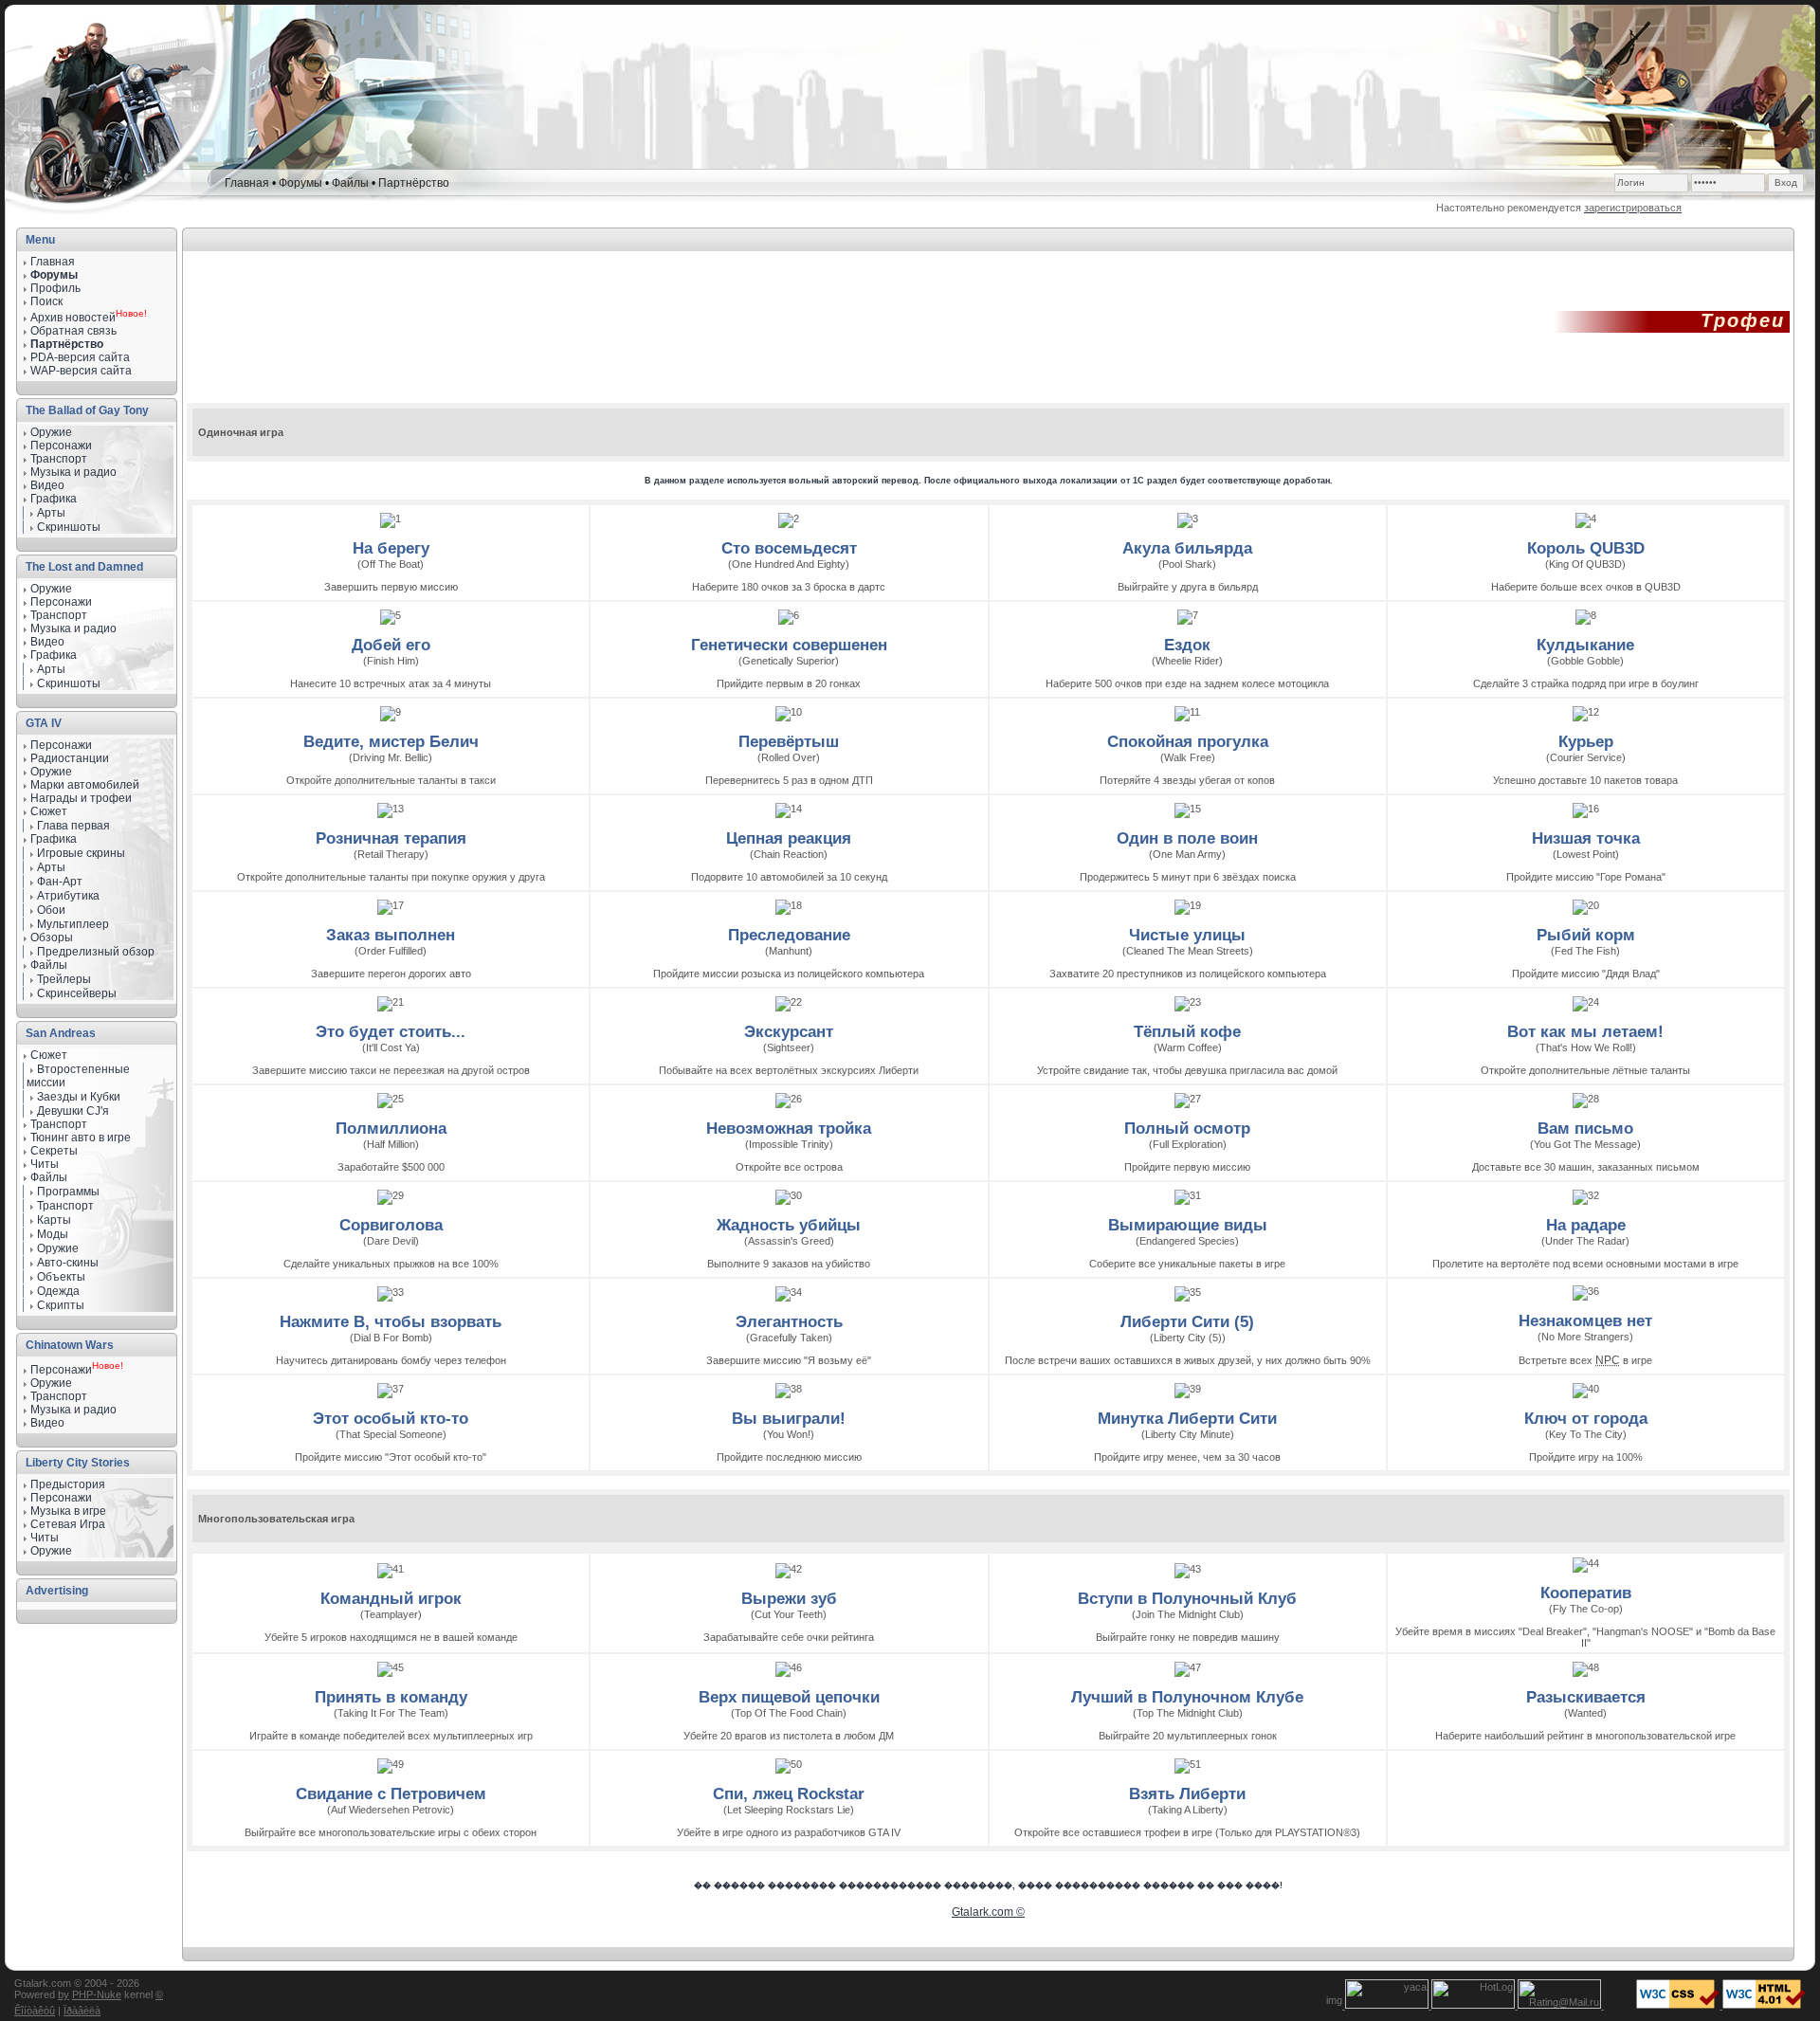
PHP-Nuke (97, 1994)
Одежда (58, 1291)
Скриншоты (69, 527)
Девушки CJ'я (73, 1111)
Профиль (55, 288)
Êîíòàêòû (35, 2011)
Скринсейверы (77, 993)
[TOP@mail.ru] (1561, 2005)
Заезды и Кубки (79, 1097)
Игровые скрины (81, 853)
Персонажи (61, 745)
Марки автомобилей (85, 785)
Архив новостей (73, 318)
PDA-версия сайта (80, 357)
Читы (45, 1164)
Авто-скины (68, 1263)
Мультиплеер (73, 924)
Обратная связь (73, 331)
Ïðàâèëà (82, 2011)
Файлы (350, 183)
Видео (47, 642)
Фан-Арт (60, 882)
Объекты (61, 1277)
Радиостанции (70, 758)
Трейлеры (64, 979)
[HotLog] (1474, 2005)
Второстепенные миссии (78, 1076)
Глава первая (73, 826)
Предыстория (68, 1484)
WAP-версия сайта (81, 371)
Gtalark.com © (988, 1912)
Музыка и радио (73, 628)
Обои (51, 910)
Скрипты (61, 1305)
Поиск (46, 301)
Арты (51, 513)
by (64, 1994)
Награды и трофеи (81, 798)
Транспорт (59, 1124)
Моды (53, 1234)
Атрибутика (68, 896)
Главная (247, 183)
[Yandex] (1388, 2005)
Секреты (54, 1151)
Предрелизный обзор (96, 952)
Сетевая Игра (68, 1524)
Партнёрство (414, 183)
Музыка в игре (68, 1511)
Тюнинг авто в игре (81, 1138)
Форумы (300, 183)
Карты (54, 1220)
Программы (68, 1192)
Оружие (51, 432)
